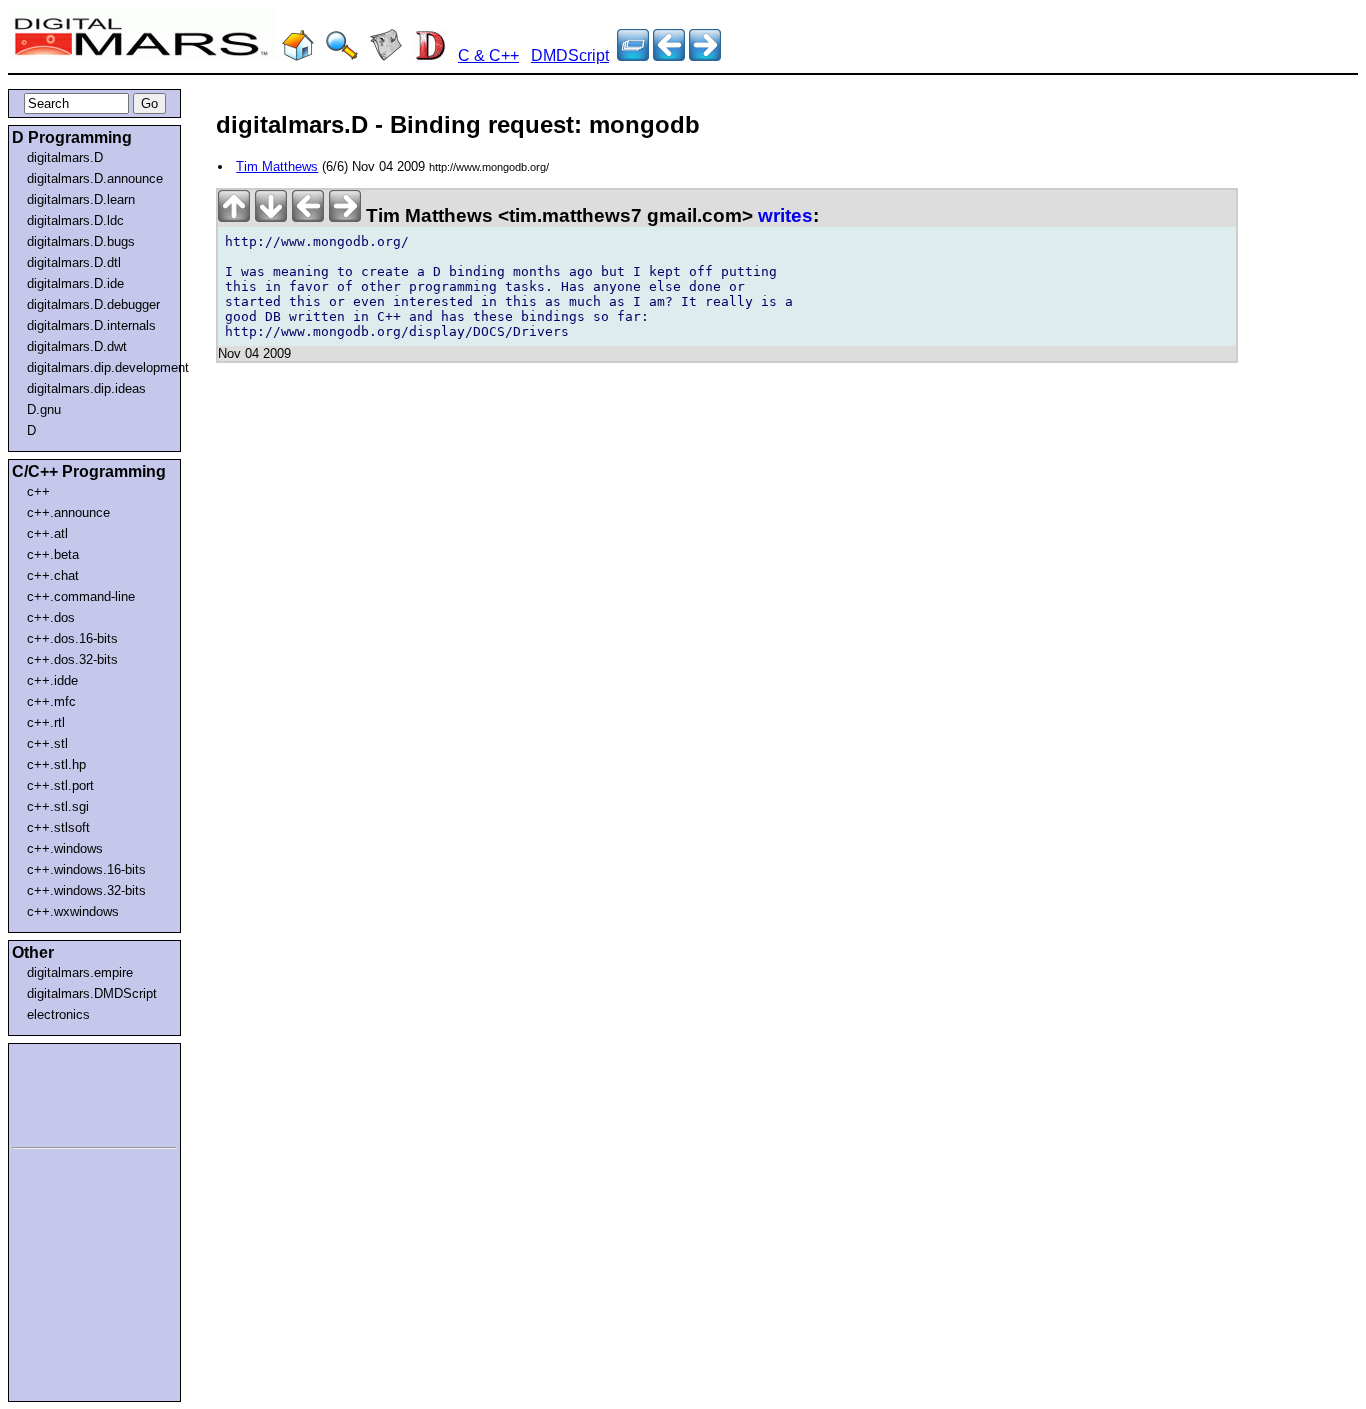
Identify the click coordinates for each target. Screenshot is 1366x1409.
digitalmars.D (65, 157)
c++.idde (52, 680)
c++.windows (65, 848)
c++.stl (47, 743)
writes (785, 215)
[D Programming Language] (430, 55)
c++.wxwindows (73, 911)
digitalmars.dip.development (98, 367)
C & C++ (488, 55)
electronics (58, 1014)
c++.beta (53, 554)
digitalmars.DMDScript (92, 993)
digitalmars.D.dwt (77, 346)
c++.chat (53, 575)
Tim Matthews (277, 166)
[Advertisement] (72, 1092)
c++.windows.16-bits (86, 869)
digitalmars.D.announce (95, 178)
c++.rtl (46, 722)
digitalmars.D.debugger (93, 304)
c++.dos (51, 617)
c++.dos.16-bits (72, 638)
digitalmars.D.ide (75, 283)
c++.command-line (81, 596)
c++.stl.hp (56, 764)
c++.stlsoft (58, 827)
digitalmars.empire (80, 972)
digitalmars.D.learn (81, 199)
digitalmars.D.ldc (75, 220)
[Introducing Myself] (705, 55)
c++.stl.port (60, 785)
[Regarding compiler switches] (669, 55)
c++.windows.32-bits (86, 890)
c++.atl (47, 533)
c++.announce (68, 512)
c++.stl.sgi (58, 806)
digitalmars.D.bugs (81, 241)
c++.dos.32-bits (72, 659)
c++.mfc (51, 701)
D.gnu (44, 409)
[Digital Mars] (298, 55)
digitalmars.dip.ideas (86, 388)
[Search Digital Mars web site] (342, 55)
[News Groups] (386, 55)
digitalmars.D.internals (91, 325)
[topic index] (633, 55)
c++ (38, 491)
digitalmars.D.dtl (74, 262)
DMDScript (570, 55)
